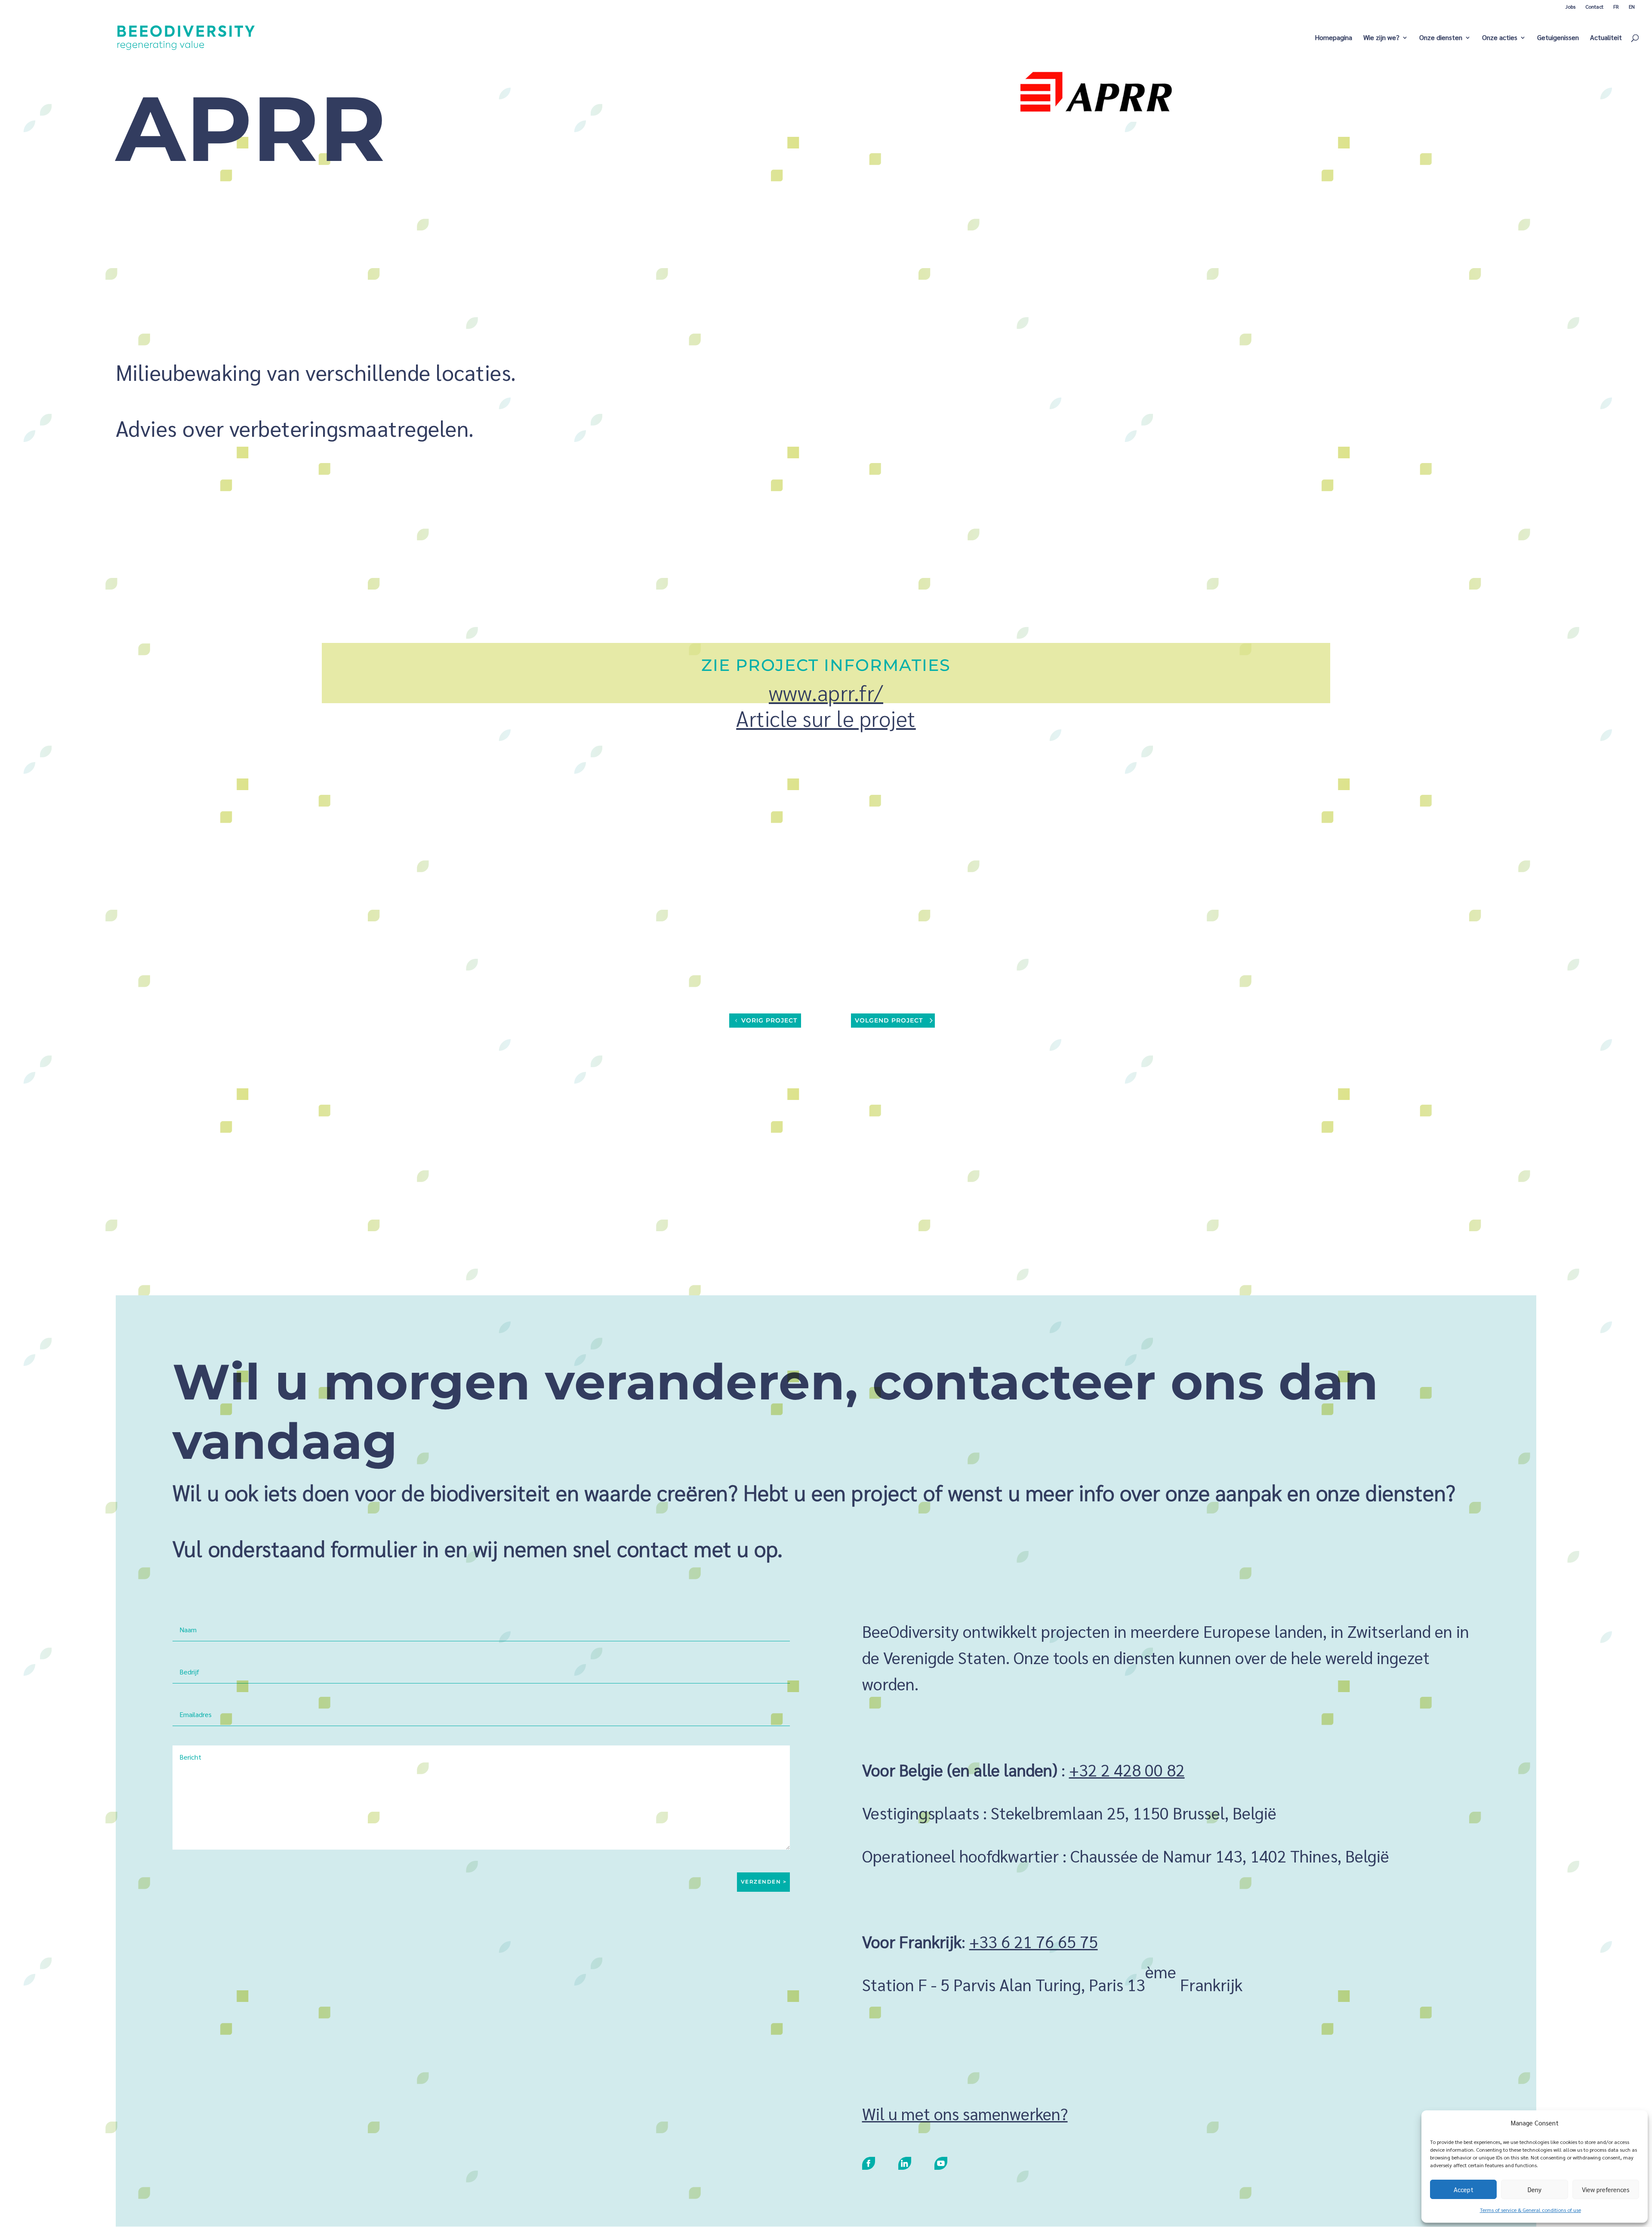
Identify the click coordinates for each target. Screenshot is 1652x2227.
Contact (1594, 6)
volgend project (889, 1020)
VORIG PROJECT (769, 1020)
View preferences (1606, 2189)
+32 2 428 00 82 (1127, 1770)
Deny (1535, 2189)
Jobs (1570, 6)
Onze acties (1500, 38)
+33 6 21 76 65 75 (1034, 1941)
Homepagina (1333, 38)
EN (1632, 6)
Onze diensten (1441, 38)
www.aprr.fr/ (826, 692)
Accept (1464, 2189)
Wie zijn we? (1381, 38)
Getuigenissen (1558, 38)
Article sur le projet (826, 718)
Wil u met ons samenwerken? (965, 2113)
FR (1616, 6)
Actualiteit (1606, 38)
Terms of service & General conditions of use (1530, 2210)
